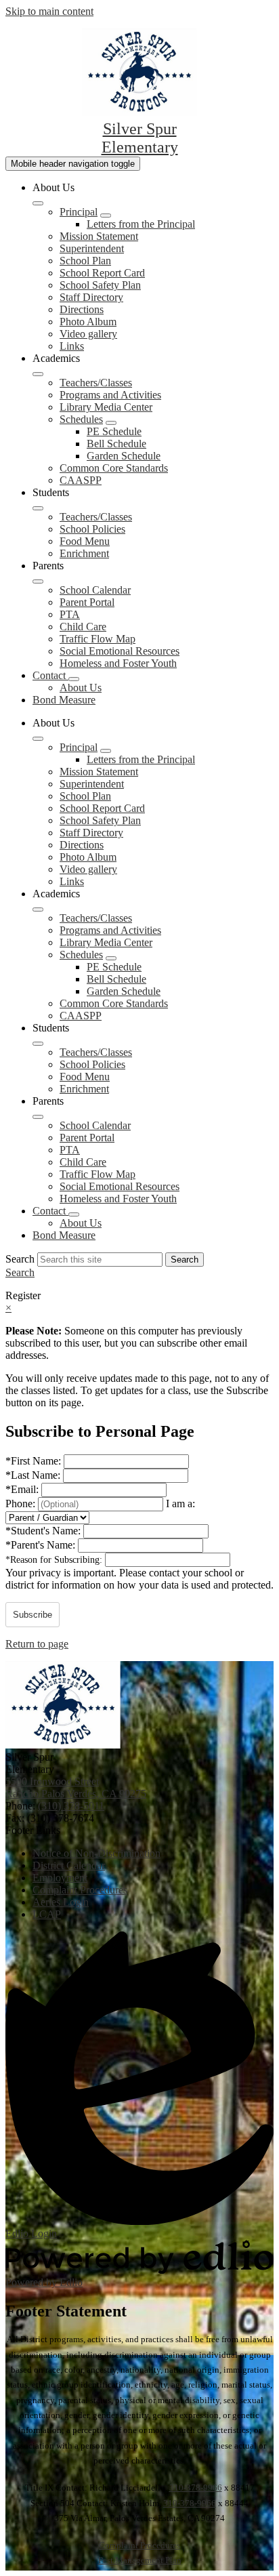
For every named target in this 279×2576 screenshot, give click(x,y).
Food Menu (85, 541)
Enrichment (84, 553)
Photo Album (88, 322)
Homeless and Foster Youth (118, 663)
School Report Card (102, 273)
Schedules (81, 419)
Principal (79, 212)
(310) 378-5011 (71, 1806)
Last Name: (34, 1475)
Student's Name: (44, 1531)
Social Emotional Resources (120, 651)
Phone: (22, 1504)
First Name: (35, 1461)
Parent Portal (87, 602)
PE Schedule (114, 431)
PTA (70, 614)
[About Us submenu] (38, 203)
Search (20, 1259)
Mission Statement (99, 236)
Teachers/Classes (96, 383)
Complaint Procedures (139, 2545)
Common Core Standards (114, 468)
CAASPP (81, 480)
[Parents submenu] (38, 581)
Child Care (83, 627)
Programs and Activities (110, 395)
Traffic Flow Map (98, 639)
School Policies (92, 529)
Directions (82, 309)
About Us (81, 688)
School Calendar (95, 590)
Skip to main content (49, 11)
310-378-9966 (196, 2488)
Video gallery (88, 334)
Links (72, 346)
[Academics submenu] (38, 374)
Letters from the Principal (141, 224)
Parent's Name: (42, 1545)
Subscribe (33, 1615)
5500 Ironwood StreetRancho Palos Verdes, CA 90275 (76, 1787)
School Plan (85, 261)
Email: (23, 1489)
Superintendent (92, 248)
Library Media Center (106, 407)
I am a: (180, 1504)
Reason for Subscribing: (55, 1560)
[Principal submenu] (106, 216)
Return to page (37, 1644)
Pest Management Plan (140, 2560)
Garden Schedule (124, 456)
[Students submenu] (38, 508)
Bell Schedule (116, 444)
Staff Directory (91, 297)
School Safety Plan (100, 285)
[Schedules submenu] (111, 423)
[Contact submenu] (74, 679)
